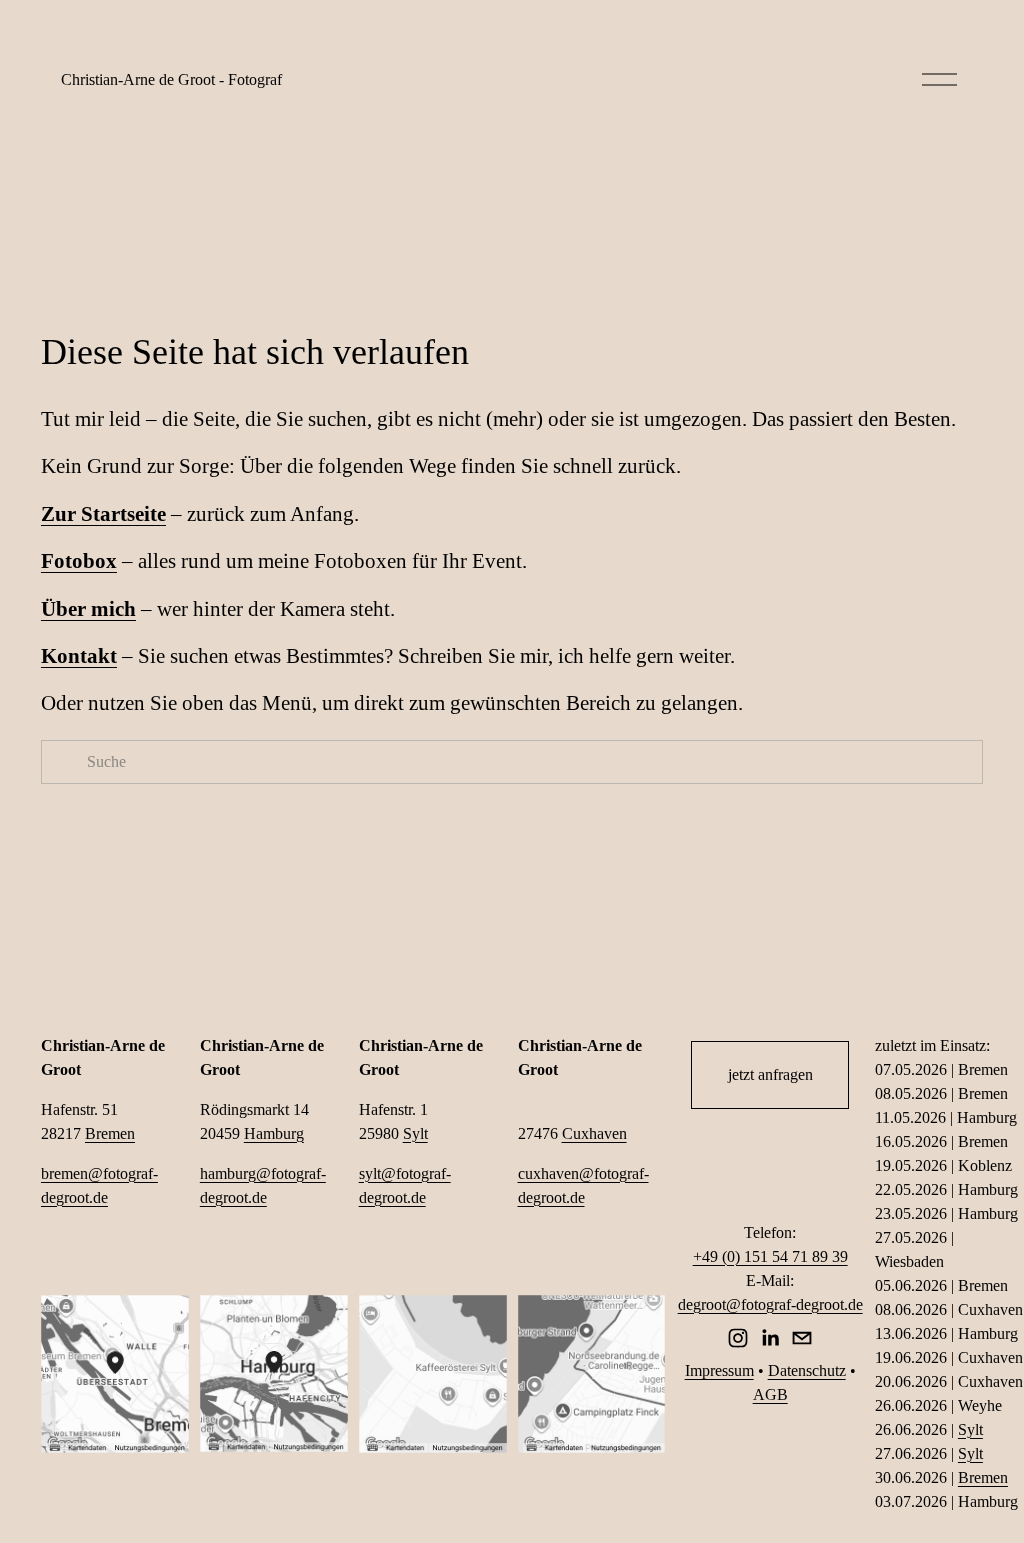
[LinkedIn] (770, 1338)
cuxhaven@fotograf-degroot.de (583, 1185)
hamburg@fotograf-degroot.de (263, 1185)
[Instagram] (738, 1338)
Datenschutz (807, 1370)
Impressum (719, 1370)
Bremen (110, 1133)
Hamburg (274, 1133)
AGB (770, 1394)
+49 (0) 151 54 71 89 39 (770, 1256)
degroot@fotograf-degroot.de (770, 1304)
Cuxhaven (594, 1133)
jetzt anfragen (770, 1074)
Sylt (415, 1133)
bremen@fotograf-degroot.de (99, 1185)
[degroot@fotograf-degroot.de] (802, 1338)
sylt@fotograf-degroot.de (405, 1185)
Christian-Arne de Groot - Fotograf (171, 79)
